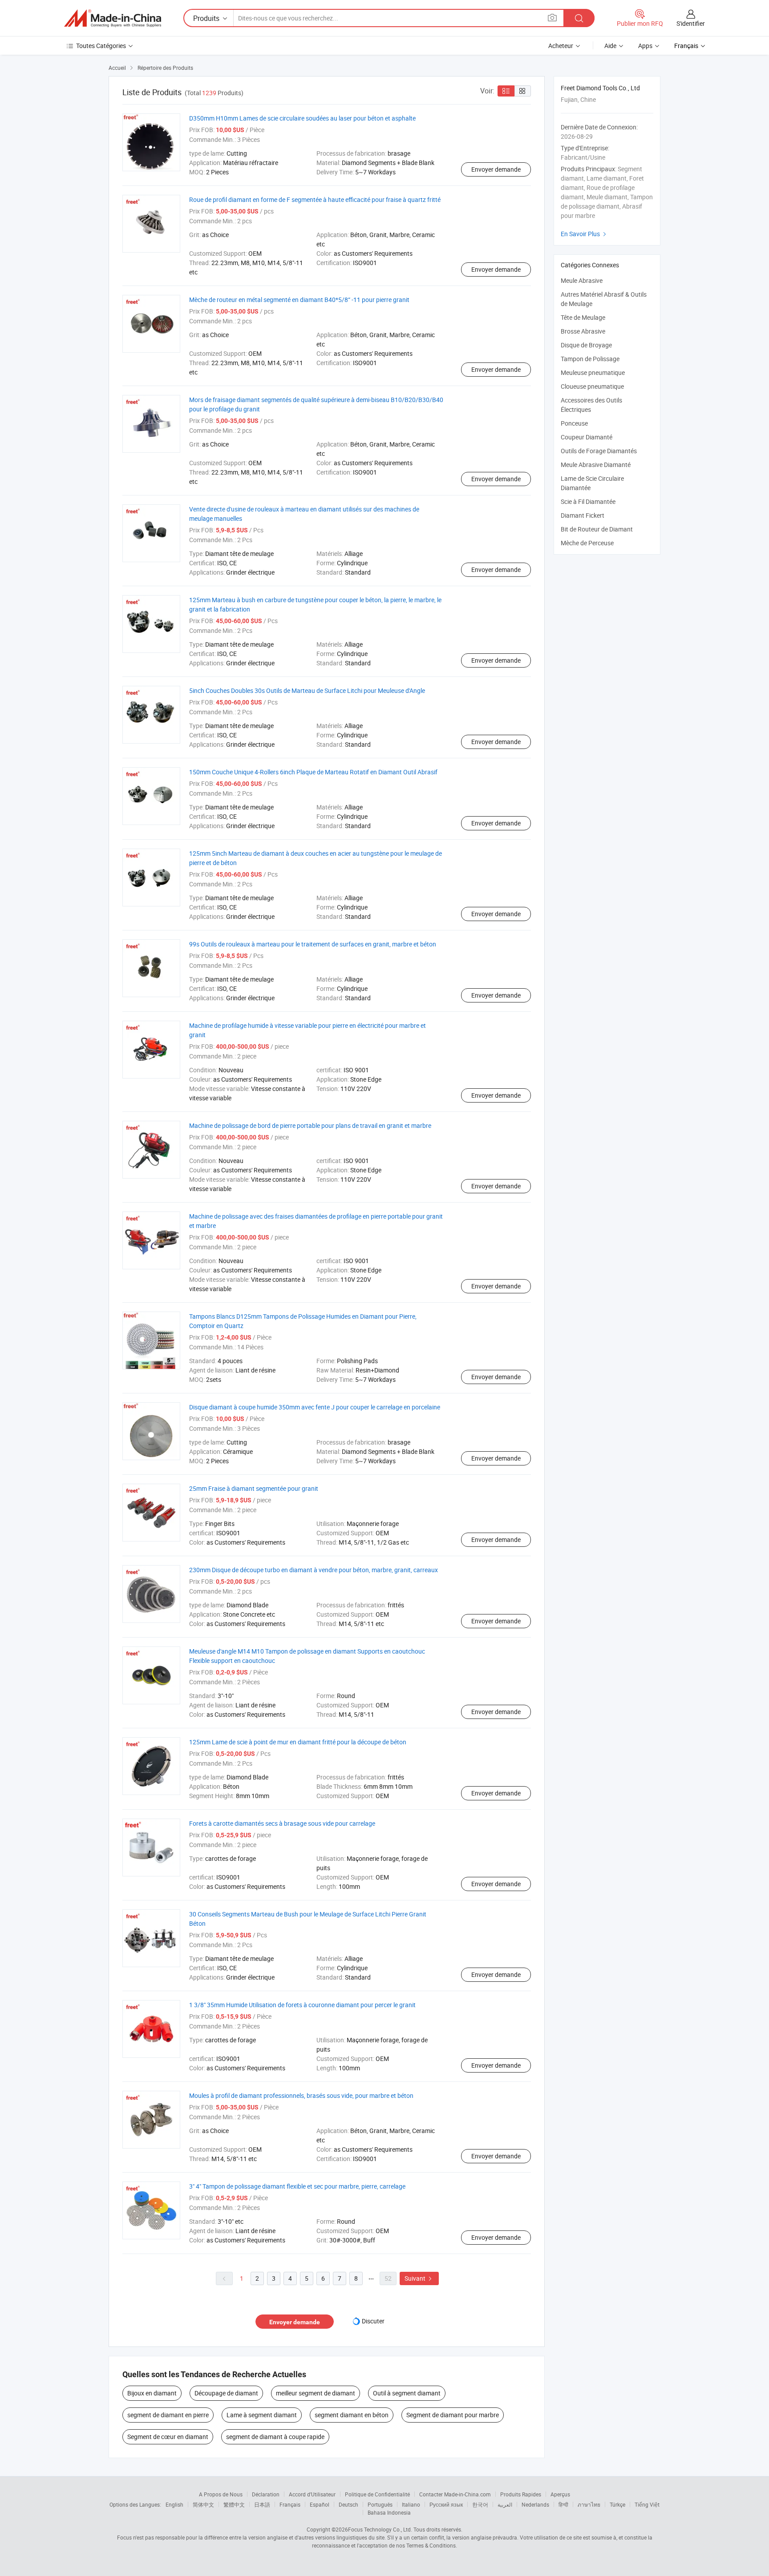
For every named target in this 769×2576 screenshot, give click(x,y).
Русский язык (446, 2504)
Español (320, 2504)
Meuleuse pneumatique (593, 372)
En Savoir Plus (585, 234)
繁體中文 (234, 2504)
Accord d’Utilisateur (312, 2494)
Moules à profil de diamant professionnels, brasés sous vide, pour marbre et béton (301, 2095)
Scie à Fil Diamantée (588, 501)
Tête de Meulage (583, 317)
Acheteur (561, 46)
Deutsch (348, 2504)
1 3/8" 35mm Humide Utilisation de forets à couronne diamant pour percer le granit (302, 2005)
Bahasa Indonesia (389, 2512)
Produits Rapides (521, 2494)
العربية (505, 2504)
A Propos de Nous (221, 2494)
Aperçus (560, 2494)
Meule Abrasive (582, 280)
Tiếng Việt (647, 2504)
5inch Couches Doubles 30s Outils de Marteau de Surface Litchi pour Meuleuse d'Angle (307, 690)
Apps (645, 46)
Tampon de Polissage (590, 359)
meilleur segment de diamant (316, 2393)
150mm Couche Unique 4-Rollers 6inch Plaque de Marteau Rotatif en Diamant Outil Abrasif (313, 772)
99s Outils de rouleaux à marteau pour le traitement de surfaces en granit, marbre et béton (313, 944)
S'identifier (691, 23)
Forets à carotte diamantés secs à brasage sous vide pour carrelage (282, 1823)
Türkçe (617, 2504)
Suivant (419, 2278)
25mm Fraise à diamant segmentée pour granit (254, 1488)
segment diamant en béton (352, 2415)
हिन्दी (563, 2504)
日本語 (262, 2504)
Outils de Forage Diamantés (599, 451)
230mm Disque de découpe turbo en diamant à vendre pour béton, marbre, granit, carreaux (314, 1570)
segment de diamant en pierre (168, 2415)
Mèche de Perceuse (587, 543)
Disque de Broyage (586, 345)
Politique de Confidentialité (377, 2494)
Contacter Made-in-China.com (455, 2494)
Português (380, 2504)
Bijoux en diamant (152, 2393)
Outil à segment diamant (407, 2393)
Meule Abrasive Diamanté (596, 465)
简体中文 (203, 2504)
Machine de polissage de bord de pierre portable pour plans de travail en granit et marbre (310, 1125)
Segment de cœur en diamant (168, 2437)
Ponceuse (574, 423)
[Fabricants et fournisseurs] (113, 18)
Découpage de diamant (226, 2393)
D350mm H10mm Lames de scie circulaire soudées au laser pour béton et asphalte (302, 118)
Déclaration (266, 2494)
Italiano (411, 2504)
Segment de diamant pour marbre (453, 2415)
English (174, 2504)
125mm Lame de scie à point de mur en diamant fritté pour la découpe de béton (298, 1742)
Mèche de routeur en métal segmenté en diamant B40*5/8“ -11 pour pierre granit (299, 300)
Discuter (373, 2321)
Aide (610, 46)
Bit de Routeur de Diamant (597, 529)
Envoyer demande (496, 169)
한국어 (480, 2504)
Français (290, 2504)
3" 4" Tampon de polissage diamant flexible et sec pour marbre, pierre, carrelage (297, 2186)
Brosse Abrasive (583, 331)
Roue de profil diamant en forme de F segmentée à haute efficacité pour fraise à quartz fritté (315, 199)
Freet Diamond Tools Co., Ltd (600, 88)
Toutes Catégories (101, 46)
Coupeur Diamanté (587, 437)
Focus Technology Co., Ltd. (380, 2529)
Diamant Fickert (583, 515)
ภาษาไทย (589, 2504)
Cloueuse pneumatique (592, 386)
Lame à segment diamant (262, 2415)
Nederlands (535, 2504)
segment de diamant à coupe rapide (275, 2437)
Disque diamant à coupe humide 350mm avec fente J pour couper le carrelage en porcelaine (315, 1407)
